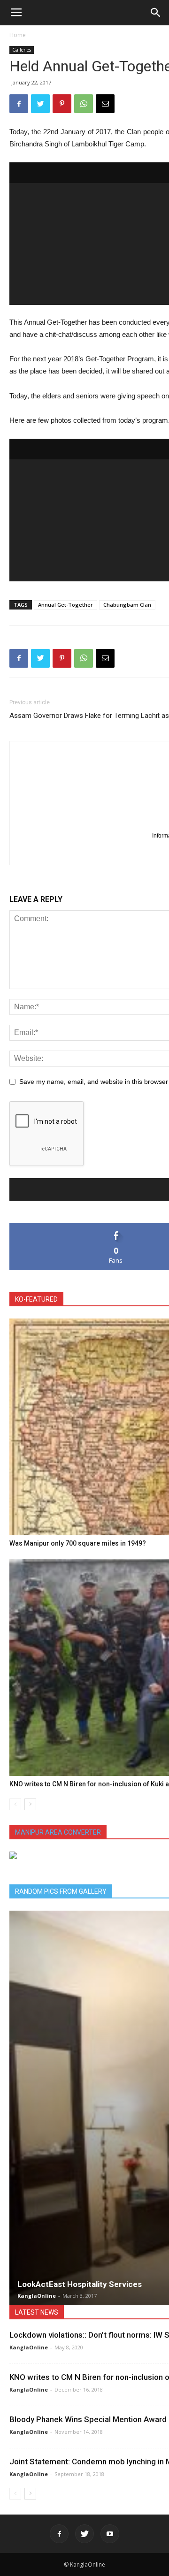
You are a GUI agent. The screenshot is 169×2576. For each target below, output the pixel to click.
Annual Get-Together (65, 605)
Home (18, 35)
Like (116, 1227)
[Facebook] (59, 2534)
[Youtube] (110, 2534)
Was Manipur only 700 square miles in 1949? (78, 1543)
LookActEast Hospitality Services (80, 2284)
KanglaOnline (37, 2296)
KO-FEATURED (36, 1299)
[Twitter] (84, 2534)
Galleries (22, 50)
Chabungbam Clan (127, 605)
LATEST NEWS (37, 2312)
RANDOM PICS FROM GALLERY (61, 1891)
